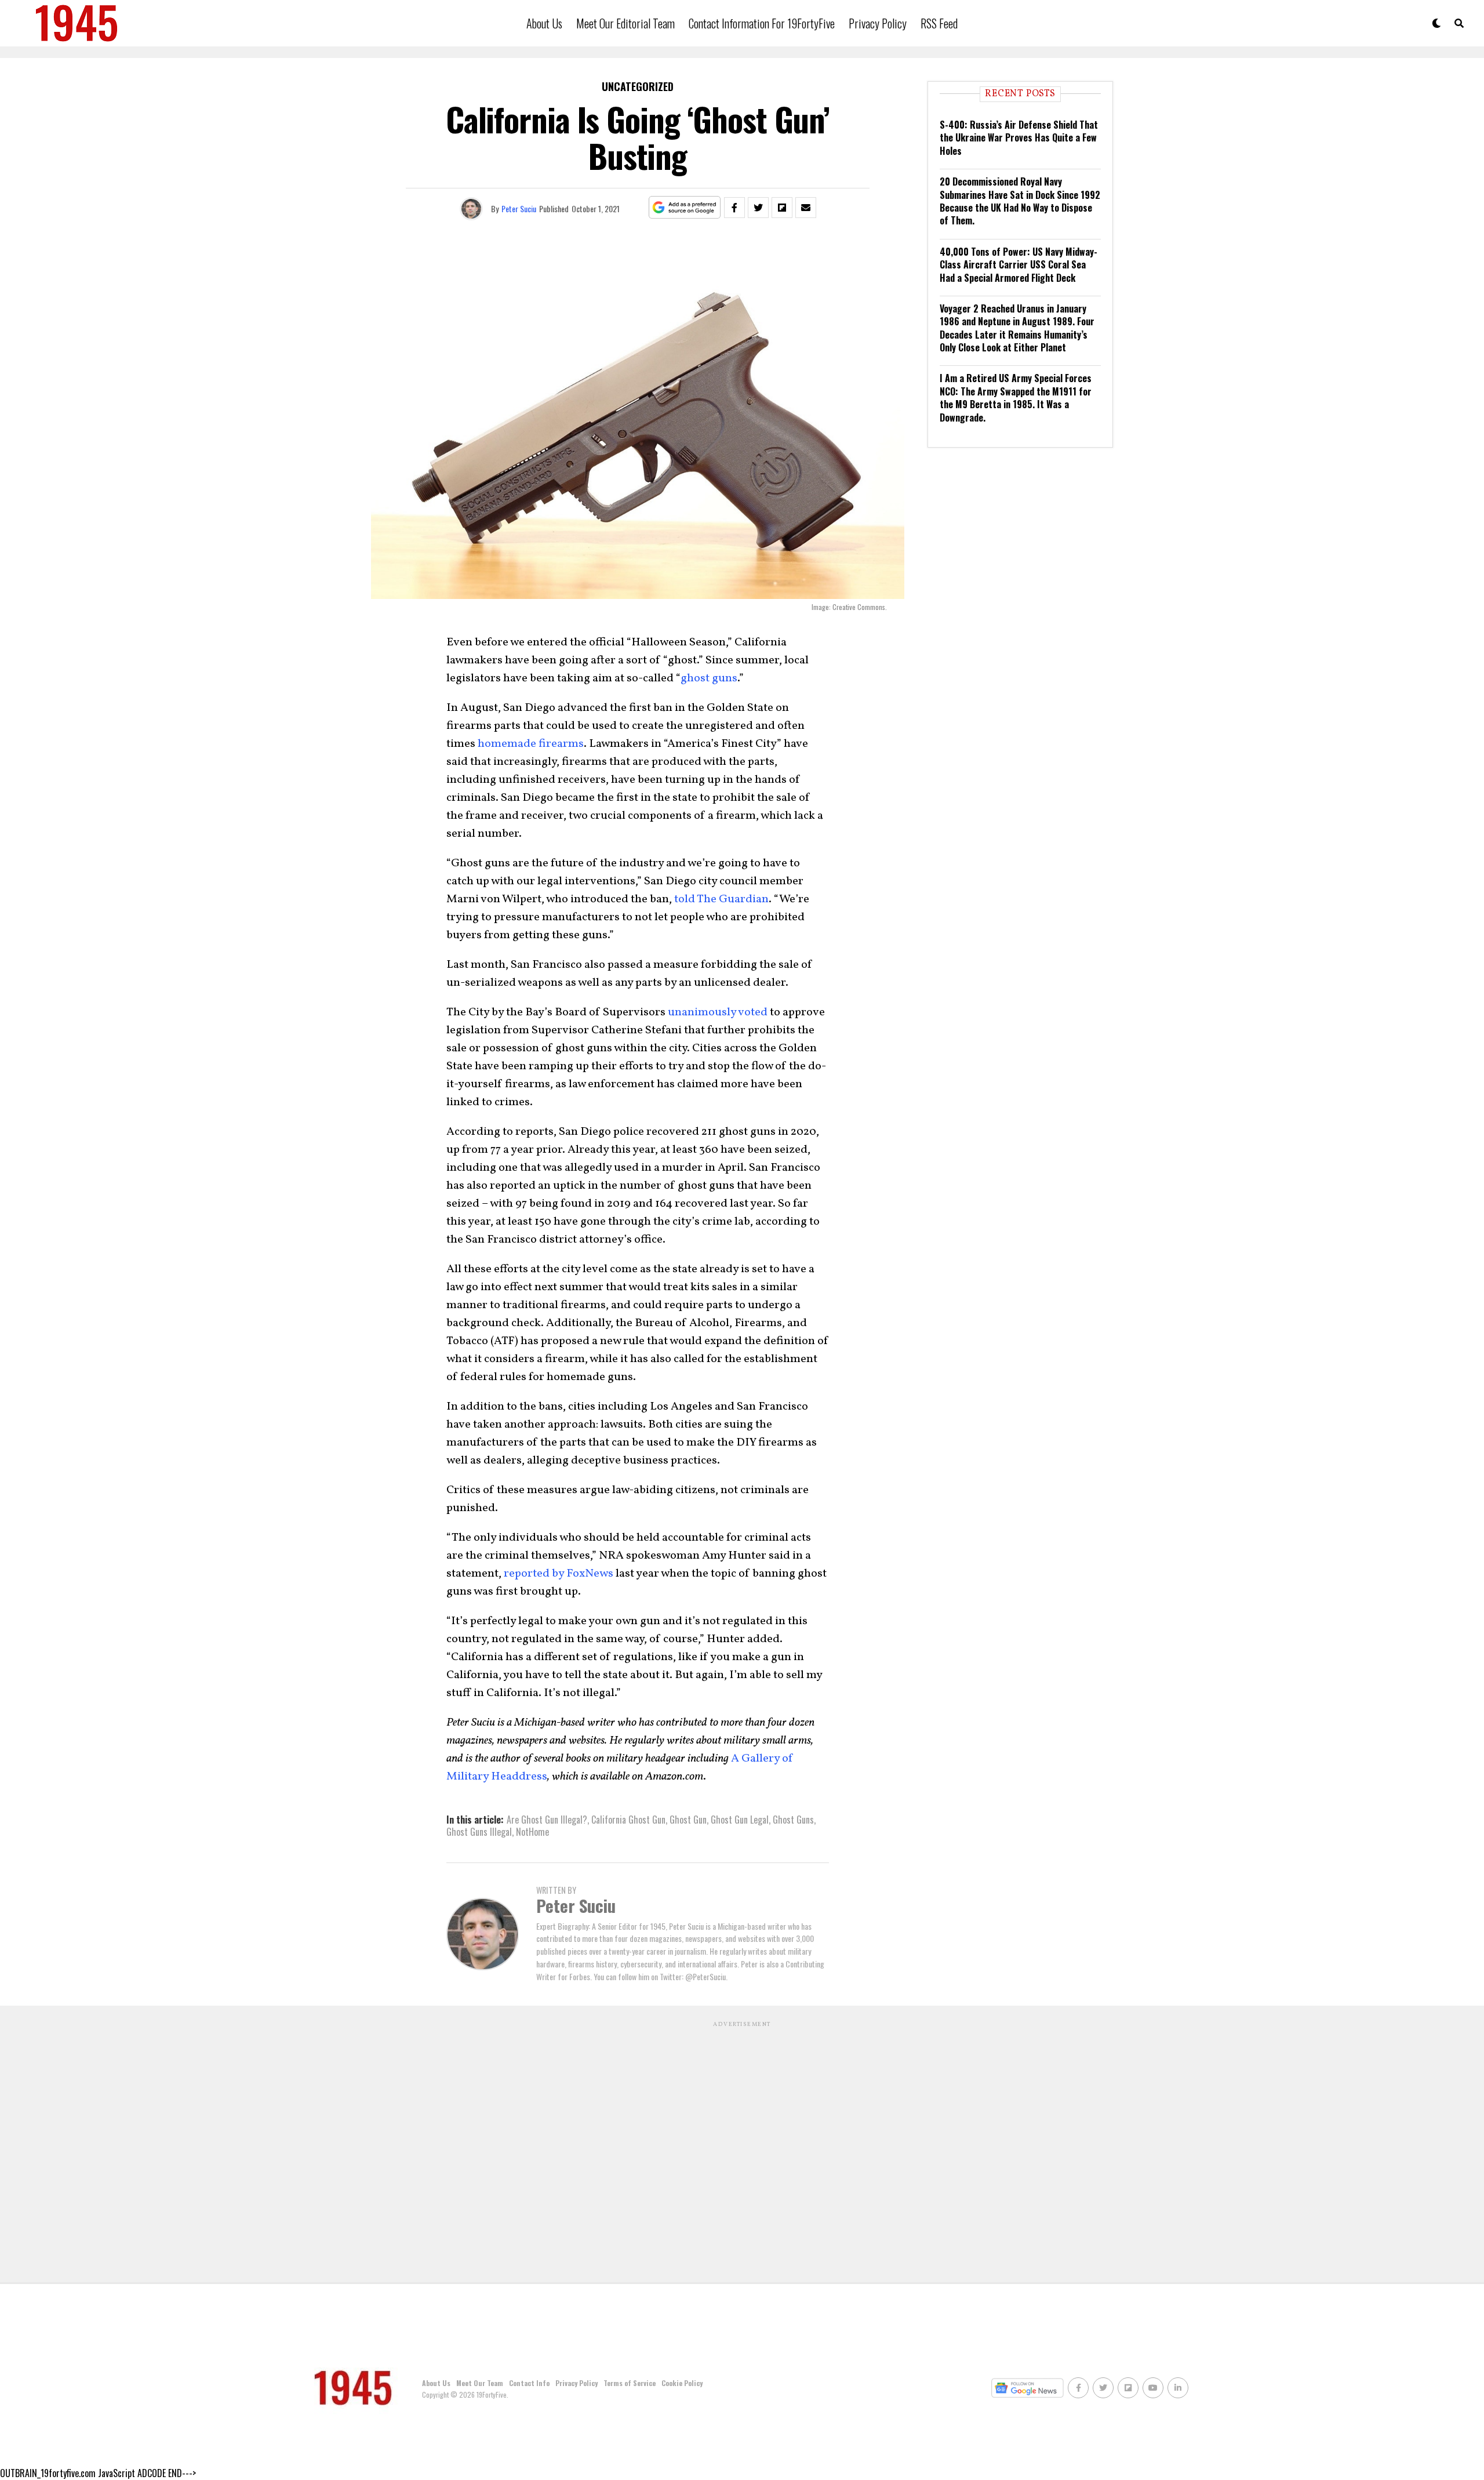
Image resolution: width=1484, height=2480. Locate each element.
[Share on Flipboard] (782, 208)
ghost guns (709, 678)
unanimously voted (718, 1012)
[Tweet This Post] (758, 208)
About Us (544, 23)
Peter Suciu (519, 208)
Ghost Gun (688, 1820)
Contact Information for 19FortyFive (762, 23)
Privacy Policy (878, 23)
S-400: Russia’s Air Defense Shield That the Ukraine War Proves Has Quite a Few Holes (1019, 138)
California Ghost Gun (628, 1820)
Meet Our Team (480, 2383)
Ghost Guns (793, 1820)
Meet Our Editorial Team (625, 23)
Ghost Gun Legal (740, 1820)
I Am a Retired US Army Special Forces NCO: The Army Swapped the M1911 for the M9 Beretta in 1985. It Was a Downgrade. (1016, 397)
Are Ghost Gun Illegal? (547, 1820)
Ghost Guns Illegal (479, 1832)
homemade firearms (531, 744)
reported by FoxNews (559, 1574)
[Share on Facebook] (734, 208)
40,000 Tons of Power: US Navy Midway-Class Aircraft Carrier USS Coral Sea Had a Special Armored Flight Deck (1019, 265)
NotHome (532, 1832)
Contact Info (529, 2383)
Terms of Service (630, 2383)
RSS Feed (939, 23)
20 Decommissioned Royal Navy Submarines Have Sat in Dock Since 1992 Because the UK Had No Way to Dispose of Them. (1020, 201)
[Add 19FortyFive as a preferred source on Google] (685, 208)
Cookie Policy (682, 2383)
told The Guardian (721, 899)
